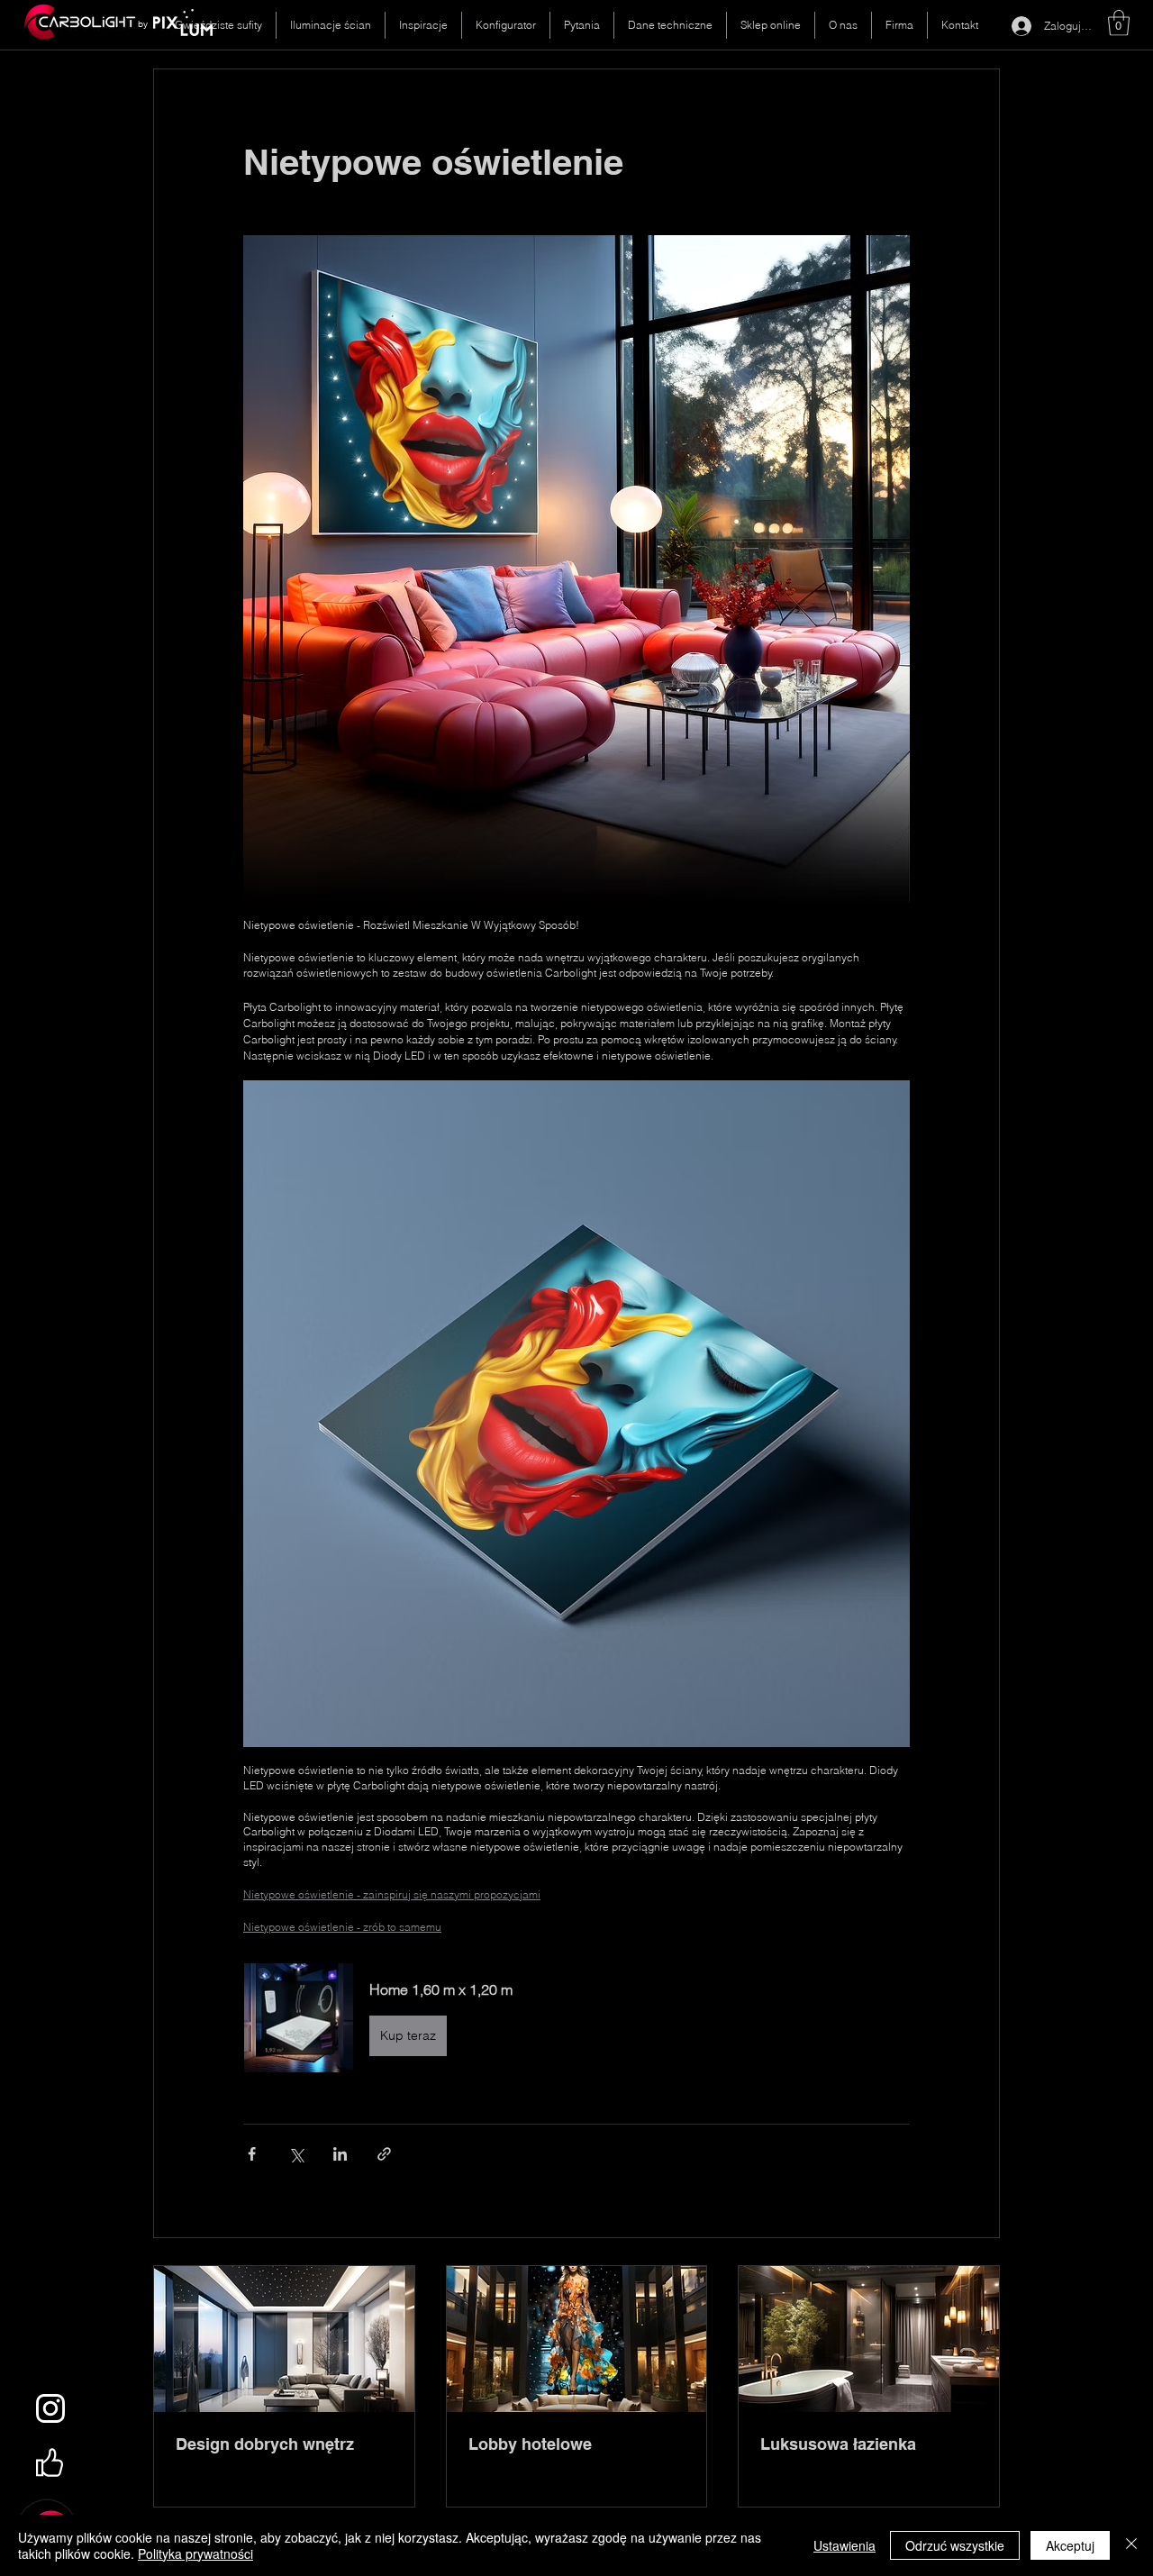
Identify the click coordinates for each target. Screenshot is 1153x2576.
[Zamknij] (1131, 2545)
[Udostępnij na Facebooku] (252, 2154)
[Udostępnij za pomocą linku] (384, 2154)
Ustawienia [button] (844, 2545)
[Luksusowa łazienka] (869, 2339)
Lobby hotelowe (530, 2444)
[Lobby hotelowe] (577, 2339)
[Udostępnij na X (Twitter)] (296, 2154)
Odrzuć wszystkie (955, 2545)
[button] (1119, 23)
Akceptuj (1070, 2545)
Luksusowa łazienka (838, 2444)
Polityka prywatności (195, 2553)
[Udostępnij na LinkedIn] (340, 2154)
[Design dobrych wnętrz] (284, 2339)
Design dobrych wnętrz (265, 2444)
